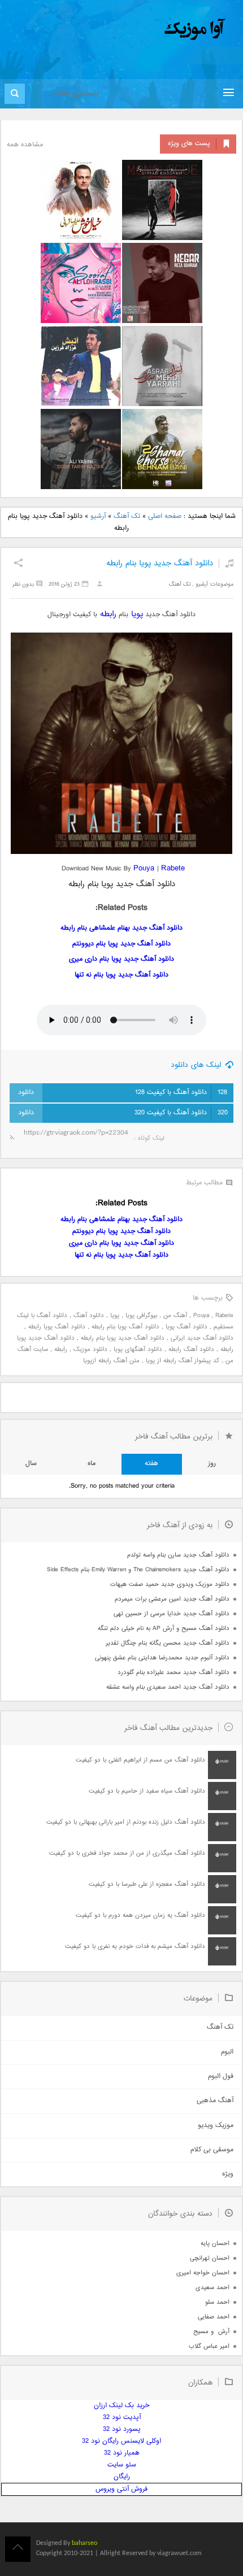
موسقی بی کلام (212, 2150)
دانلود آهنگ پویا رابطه (57, 1327)
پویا (136, 614)
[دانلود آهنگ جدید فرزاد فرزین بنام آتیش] (81, 366)
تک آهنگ (127, 516)
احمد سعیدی (212, 2288)
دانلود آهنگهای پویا (138, 1350)
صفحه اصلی (165, 516)
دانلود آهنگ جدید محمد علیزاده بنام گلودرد (173, 1673)
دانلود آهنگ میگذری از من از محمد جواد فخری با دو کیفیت (127, 1853)
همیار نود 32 (122, 2453)
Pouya (145, 868)
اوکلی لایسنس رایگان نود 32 (121, 2441)
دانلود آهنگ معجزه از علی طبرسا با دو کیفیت (147, 1884)
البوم (227, 2052)
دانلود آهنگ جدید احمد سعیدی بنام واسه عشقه (168, 1687)
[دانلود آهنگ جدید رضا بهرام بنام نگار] (162, 283)
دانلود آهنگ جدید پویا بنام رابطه (160, 563)
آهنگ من (175, 1316)
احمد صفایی (214, 2317)
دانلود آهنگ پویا (186, 1327)
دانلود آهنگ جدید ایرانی (202, 1338)
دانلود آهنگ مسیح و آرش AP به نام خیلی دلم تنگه (164, 1629)
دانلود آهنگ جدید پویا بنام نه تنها (121, 975)
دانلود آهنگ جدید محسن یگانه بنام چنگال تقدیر (168, 1643)
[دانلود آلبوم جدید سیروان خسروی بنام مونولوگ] (162, 200)
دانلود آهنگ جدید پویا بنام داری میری (121, 959)
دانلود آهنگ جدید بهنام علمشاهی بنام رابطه (121, 928)
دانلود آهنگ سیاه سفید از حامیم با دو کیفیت (147, 1791)
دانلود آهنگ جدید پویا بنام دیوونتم (121, 944)
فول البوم (221, 2076)
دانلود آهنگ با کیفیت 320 (181, 1113)
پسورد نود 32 (122, 2429)
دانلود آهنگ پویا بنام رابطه (125, 1327)
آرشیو (98, 516)
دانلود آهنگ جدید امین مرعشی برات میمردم (172, 1599)
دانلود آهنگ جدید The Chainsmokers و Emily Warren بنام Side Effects (138, 1570)
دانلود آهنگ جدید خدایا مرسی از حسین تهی (172, 1614)
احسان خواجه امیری (203, 2273)
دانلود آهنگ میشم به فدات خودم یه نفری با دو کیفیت (135, 1947)
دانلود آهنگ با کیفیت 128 (181, 1093)
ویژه (228, 2174)
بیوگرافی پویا (141, 1316)
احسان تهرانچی (210, 2258)
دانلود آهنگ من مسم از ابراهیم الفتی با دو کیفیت (140, 1760)
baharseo (84, 2543)
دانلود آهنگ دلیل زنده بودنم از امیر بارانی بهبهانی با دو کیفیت (126, 1822)
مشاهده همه (25, 145)
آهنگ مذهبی (215, 2101)
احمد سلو (217, 2302)
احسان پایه (215, 2244)
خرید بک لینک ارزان (121, 2406)
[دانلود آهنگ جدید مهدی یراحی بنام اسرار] (162, 366)
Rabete (224, 1316)
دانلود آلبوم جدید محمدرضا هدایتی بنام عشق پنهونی (162, 1658)
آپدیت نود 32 (122, 2418)
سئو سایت (122, 2465)
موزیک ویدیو (216, 2126)
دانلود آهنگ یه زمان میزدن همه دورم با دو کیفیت (140, 1915)
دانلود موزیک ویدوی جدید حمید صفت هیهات (170, 1585)
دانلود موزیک (90, 1350)
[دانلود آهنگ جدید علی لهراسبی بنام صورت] (81, 283)
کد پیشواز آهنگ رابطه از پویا (183, 1361)
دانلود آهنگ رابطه (191, 1350)
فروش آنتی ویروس (121, 2489)
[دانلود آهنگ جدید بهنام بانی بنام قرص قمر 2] (162, 449)
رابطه (107, 614)
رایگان (122, 2477)
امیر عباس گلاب (209, 2346)
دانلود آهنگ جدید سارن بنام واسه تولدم (178, 1555)
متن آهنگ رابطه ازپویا (111, 1361)
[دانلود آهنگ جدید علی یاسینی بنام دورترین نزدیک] (81, 449)
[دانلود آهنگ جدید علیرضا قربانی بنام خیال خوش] (81, 200)
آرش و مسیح (211, 2332)
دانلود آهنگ (89, 1316)
